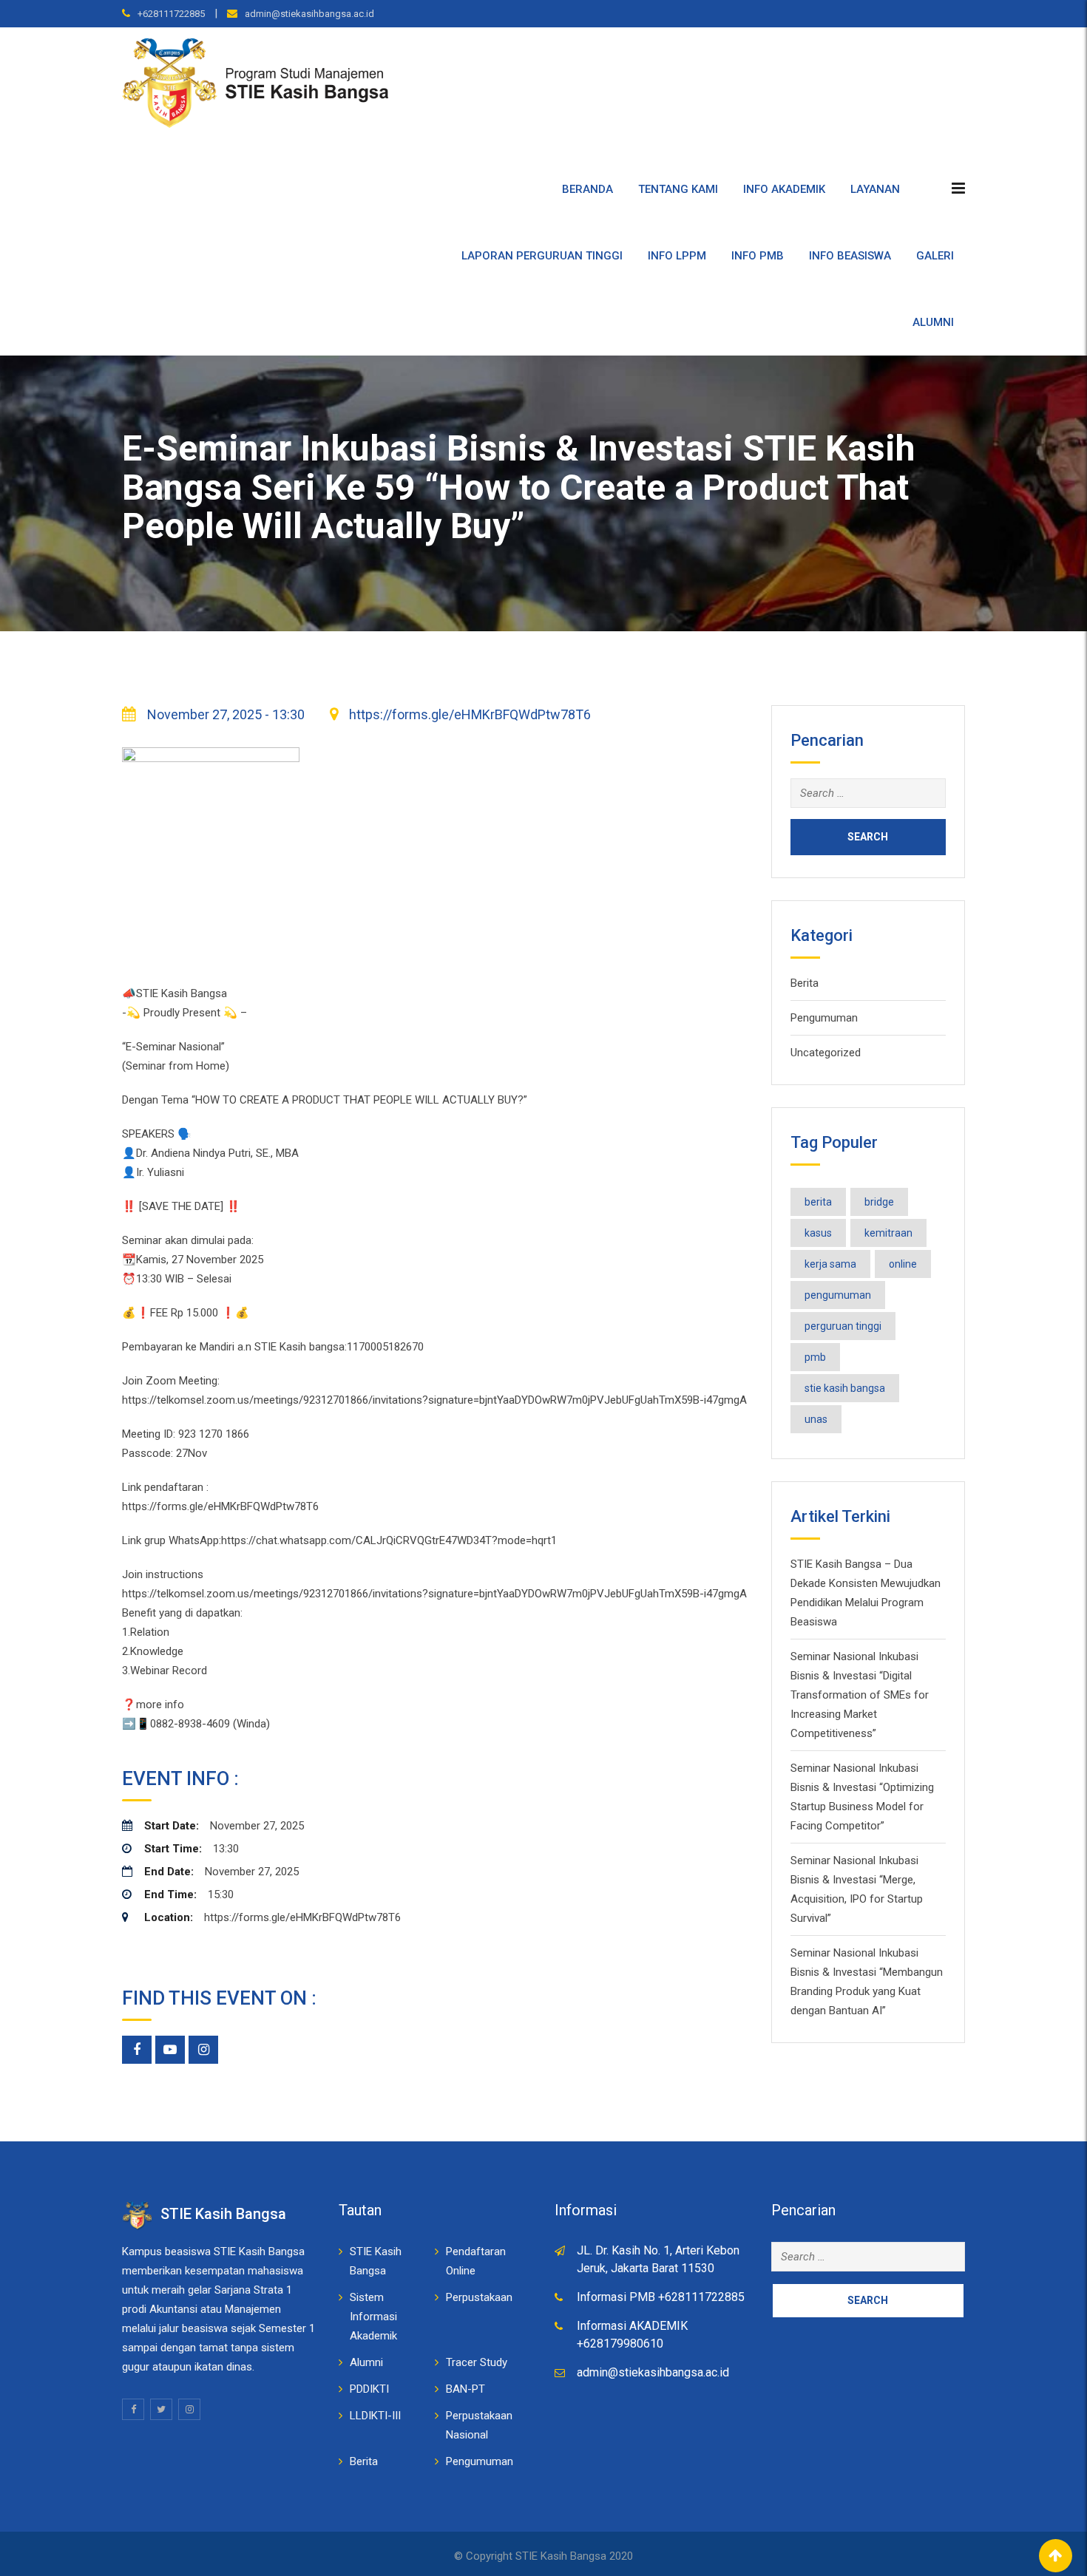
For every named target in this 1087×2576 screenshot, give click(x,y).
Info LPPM (677, 256)
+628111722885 (171, 14)
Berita (805, 983)
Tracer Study (477, 2362)
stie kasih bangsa (845, 1388)
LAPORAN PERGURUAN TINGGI (542, 256)
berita (818, 1202)
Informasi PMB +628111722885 (661, 2297)
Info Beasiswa (850, 256)
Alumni (933, 322)
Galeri (935, 256)
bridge (879, 1202)
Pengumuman (824, 1018)
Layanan (875, 189)
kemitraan (888, 1233)
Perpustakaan (479, 2297)
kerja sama (830, 1264)
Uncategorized (826, 1053)
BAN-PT (465, 2389)
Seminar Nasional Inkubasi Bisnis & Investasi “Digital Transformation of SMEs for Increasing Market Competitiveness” (860, 1695)
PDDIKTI (369, 2389)
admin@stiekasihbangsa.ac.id (309, 14)
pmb (815, 1357)
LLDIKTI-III (375, 2416)
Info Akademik (784, 189)
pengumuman (838, 1295)
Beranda (587, 189)
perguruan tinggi (843, 1326)
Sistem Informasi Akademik (373, 2317)
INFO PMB (758, 256)
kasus (818, 1233)
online (903, 1264)
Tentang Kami (678, 189)
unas (816, 1419)
